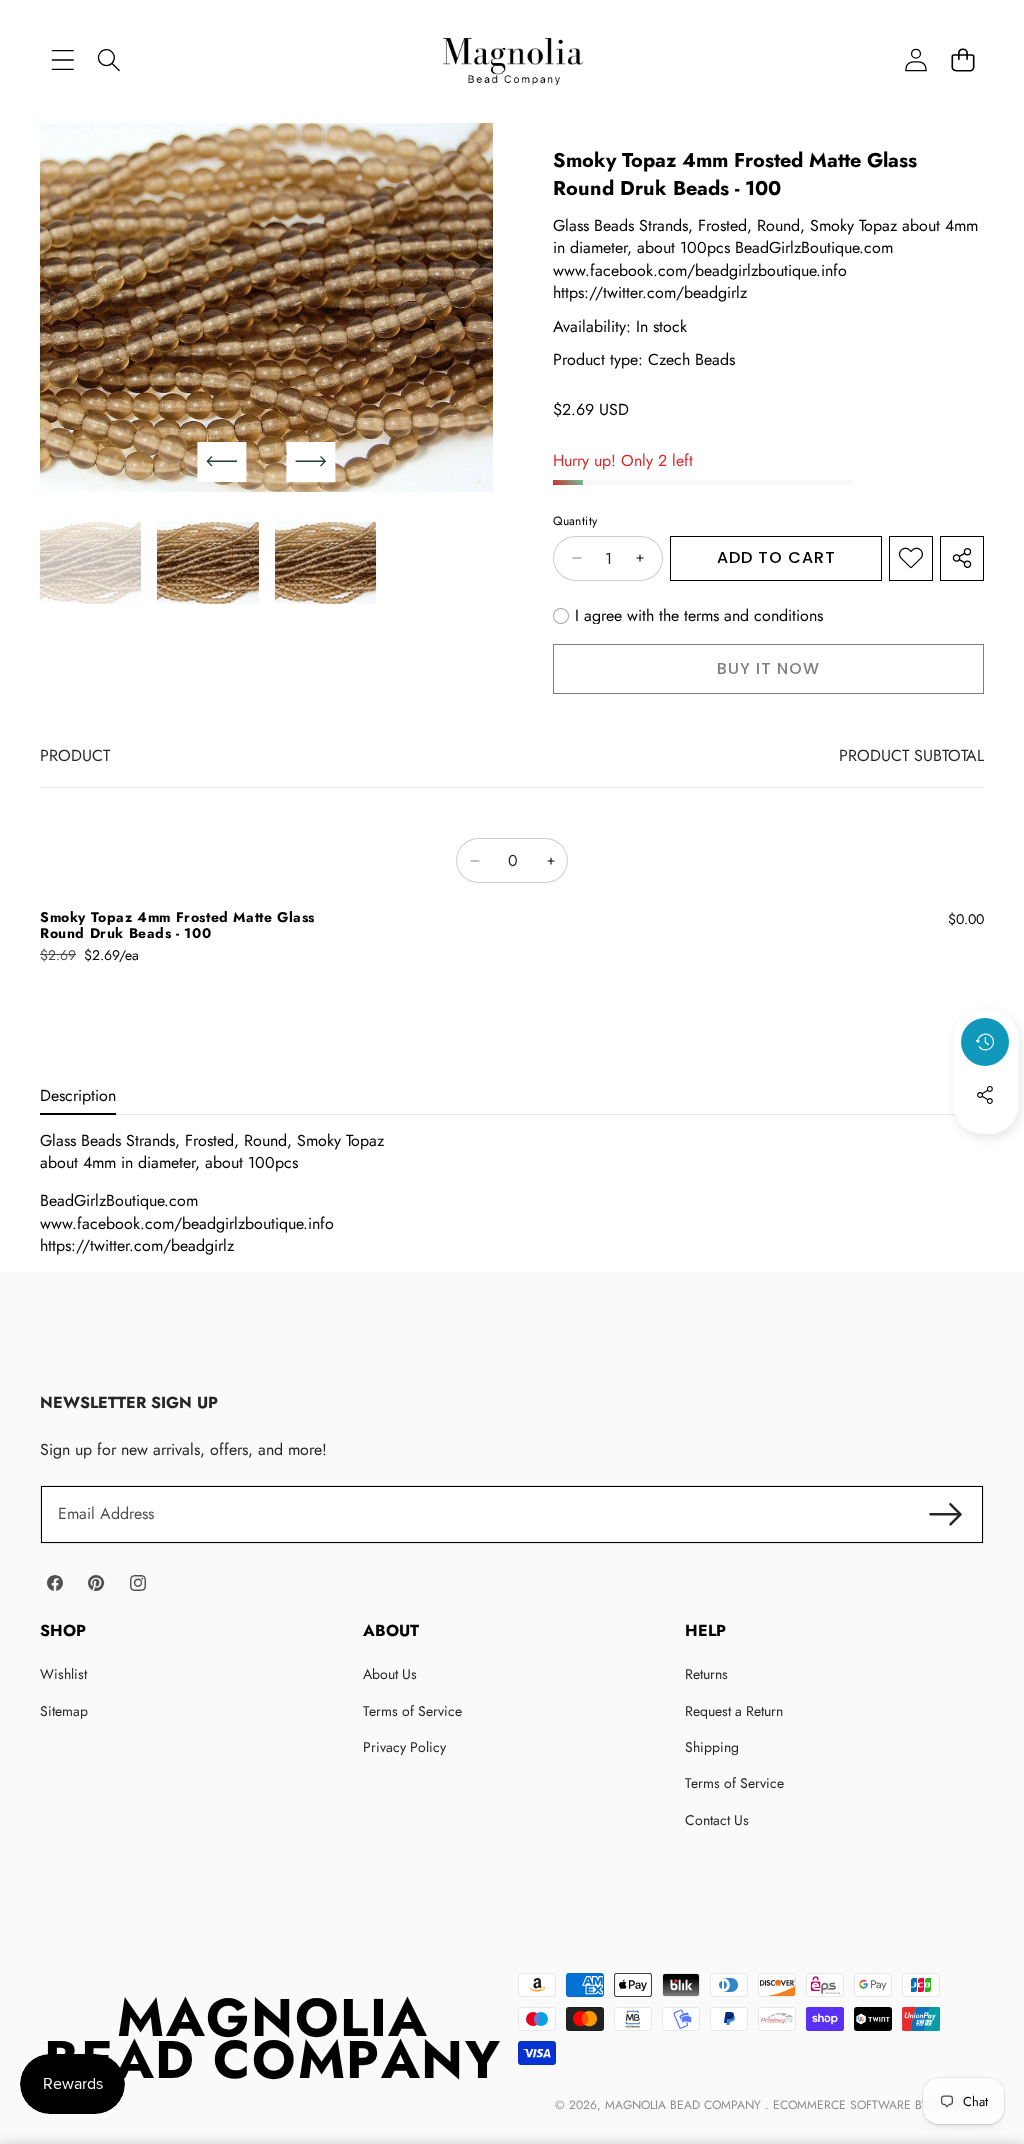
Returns (706, 1674)
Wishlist (63, 1674)
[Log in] (915, 59)
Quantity (575, 521)
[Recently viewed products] (985, 1042)
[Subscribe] (946, 1514)
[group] (90, 563)
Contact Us (717, 1820)
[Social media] (985, 1095)
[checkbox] (688, 616)
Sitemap (64, 1711)
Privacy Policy (404, 1747)
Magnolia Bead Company (685, 2105)
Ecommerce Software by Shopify (876, 2105)
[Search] (109, 59)
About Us (390, 1674)
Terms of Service (412, 1711)
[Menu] (62, 59)
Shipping (712, 1747)
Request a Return (734, 1711)
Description (78, 1095)
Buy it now (768, 668)
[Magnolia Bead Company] (512, 59)
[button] (962, 59)
